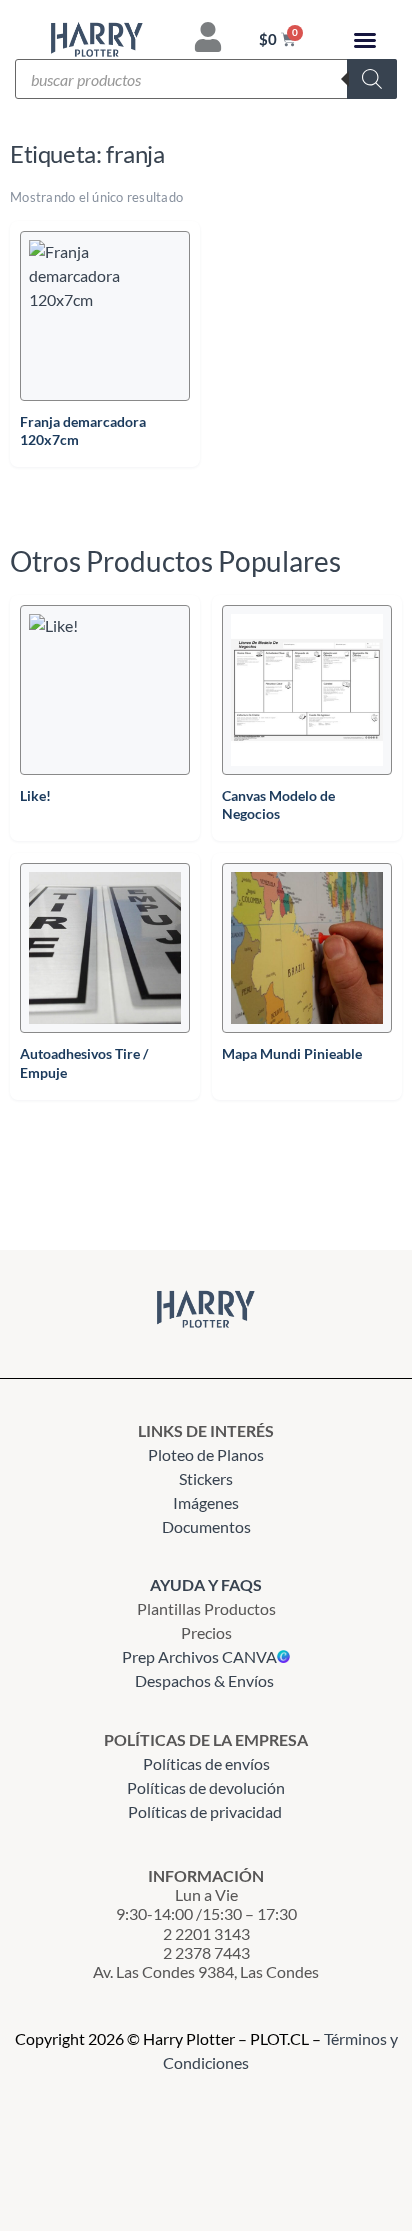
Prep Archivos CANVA (199, 1656)
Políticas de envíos (206, 1763)
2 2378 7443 (206, 1952)
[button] (365, 40)
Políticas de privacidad (206, 1811)
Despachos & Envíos (204, 1680)
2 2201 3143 (206, 1933)
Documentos (206, 1526)
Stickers (206, 1478)
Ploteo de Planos (206, 1454)
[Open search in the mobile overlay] (206, 79)
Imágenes (206, 1502)
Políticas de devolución (206, 1787)
